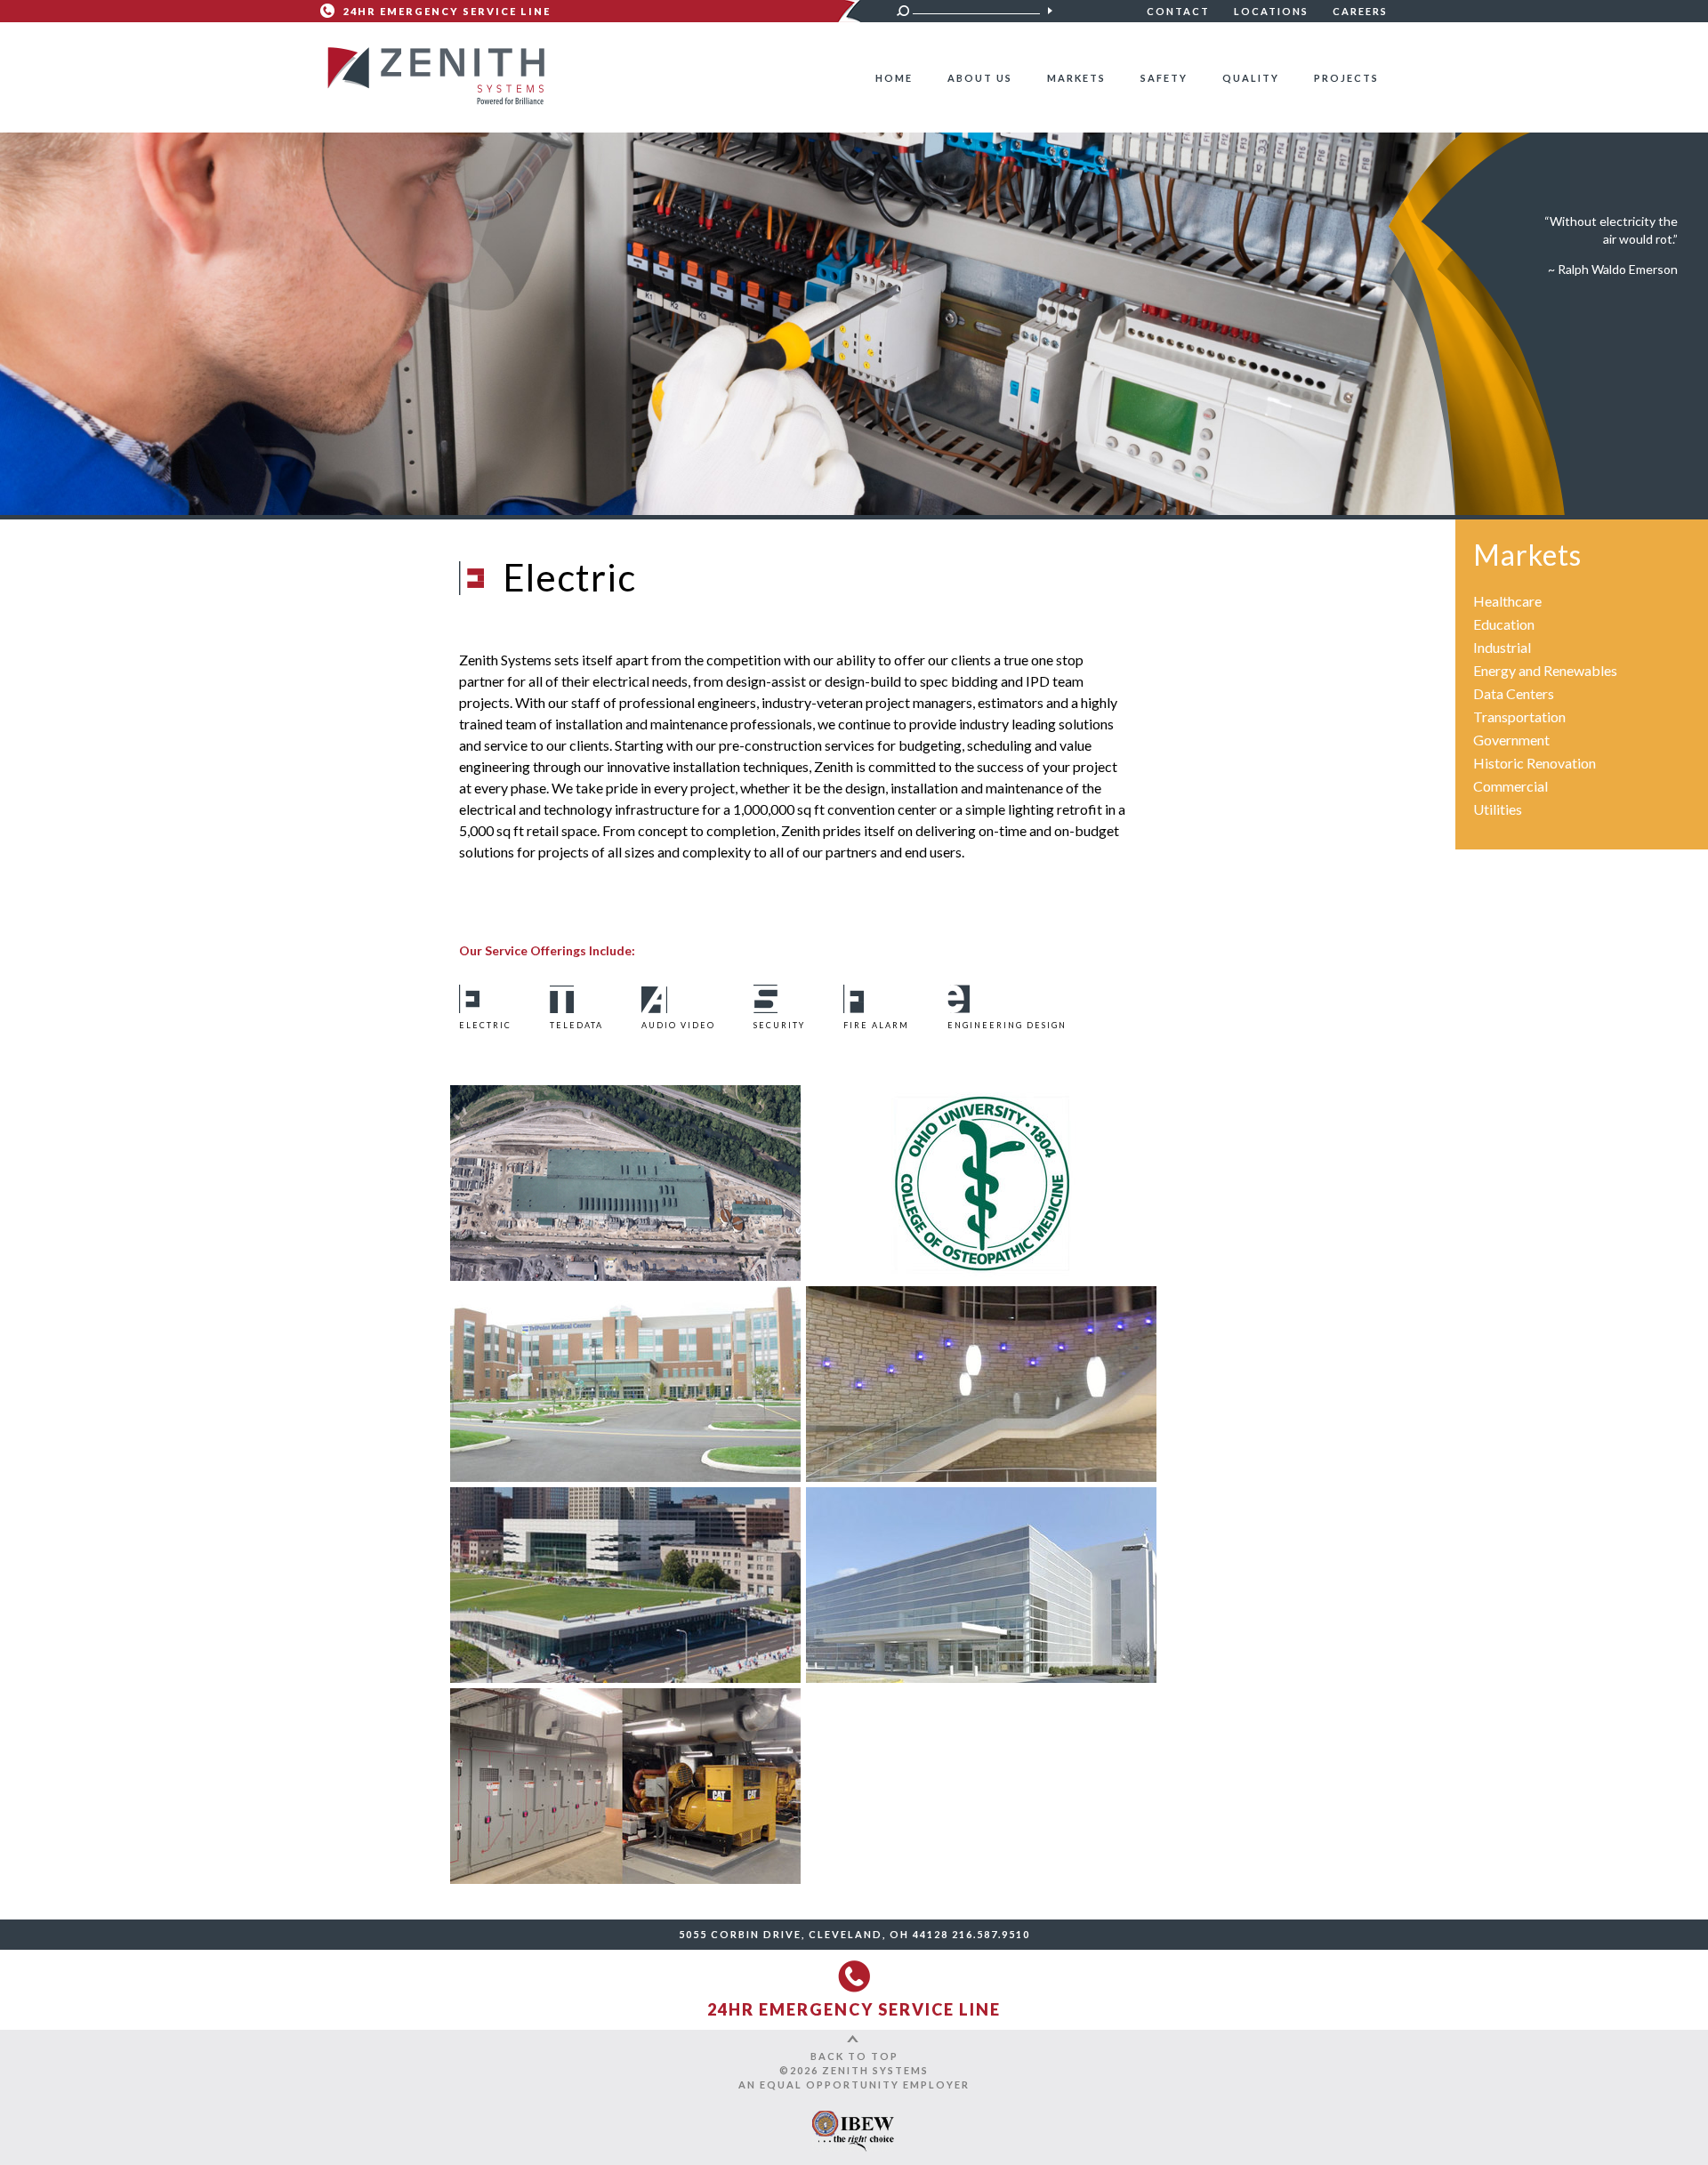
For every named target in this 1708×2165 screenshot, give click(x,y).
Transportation (1519, 716)
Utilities (1498, 809)
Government (1511, 740)
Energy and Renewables (1545, 670)
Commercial (1511, 786)
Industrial (1502, 647)
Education (1504, 624)
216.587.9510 (991, 1934)
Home (894, 78)
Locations (1271, 11)
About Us (980, 78)
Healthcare (1507, 601)
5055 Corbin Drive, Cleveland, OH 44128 (814, 1934)
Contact (1178, 11)
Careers (1360, 11)
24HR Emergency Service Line (447, 11)
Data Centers (1514, 693)
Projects (1346, 78)
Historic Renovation (1535, 763)
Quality (1251, 78)
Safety (1164, 78)
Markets (1076, 78)
